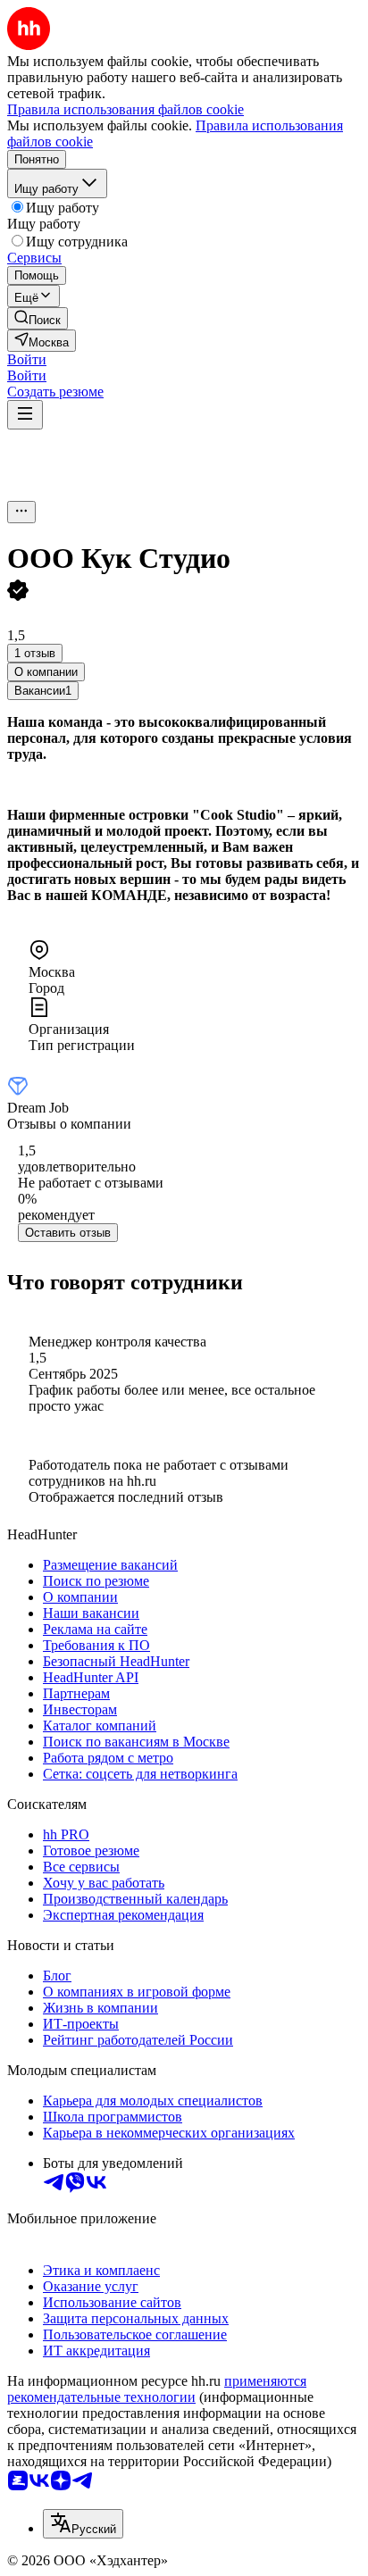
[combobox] (83, 2524)
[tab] (46, 672)
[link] (38, 318)
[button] (27, 359)
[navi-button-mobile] (25, 415)
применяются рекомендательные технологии (157, 2389)
